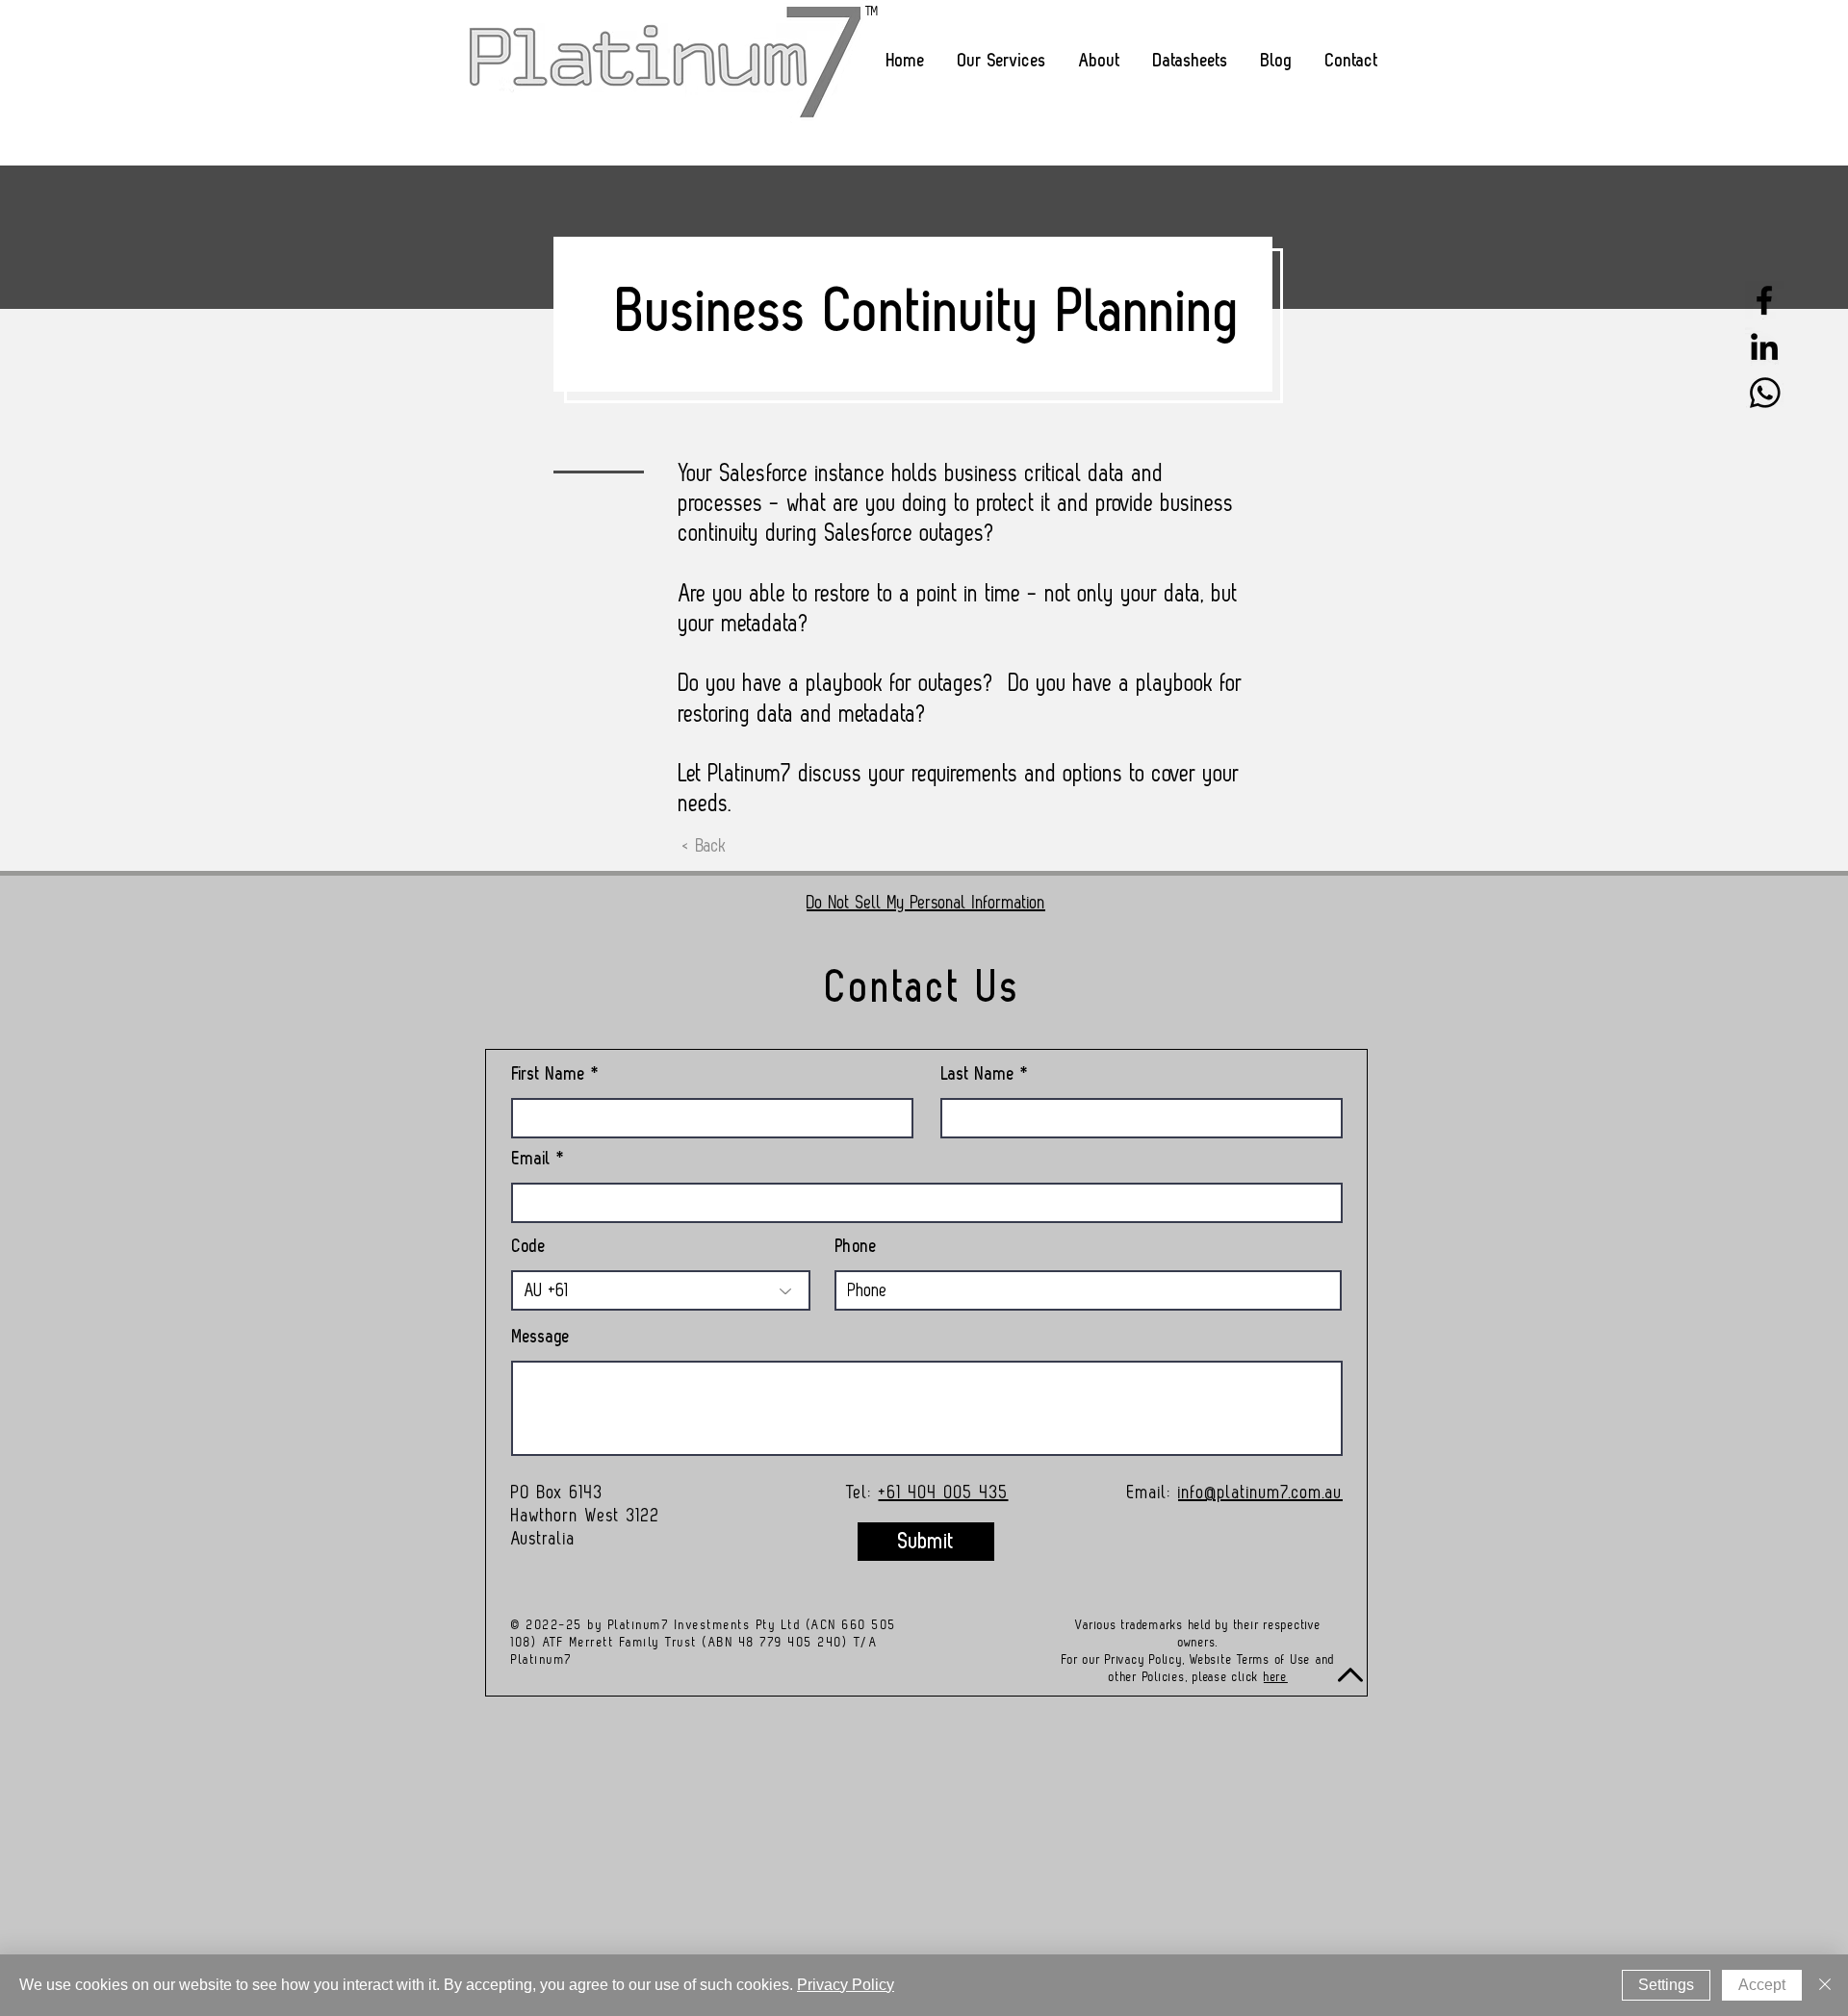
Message (541, 1337)
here (1276, 1677)
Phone (856, 1246)
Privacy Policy (846, 1985)
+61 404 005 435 (944, 1493)
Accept (1762, 1985)
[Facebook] (1764, 300)
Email (531, 1159)
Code (529, 1246)
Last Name (978, 1074)
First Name (549, 1074)
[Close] (1825, 1985)
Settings (1666, 1985)
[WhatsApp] (1764, 393)
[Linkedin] (1764, 346)
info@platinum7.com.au (1260, 1493)
